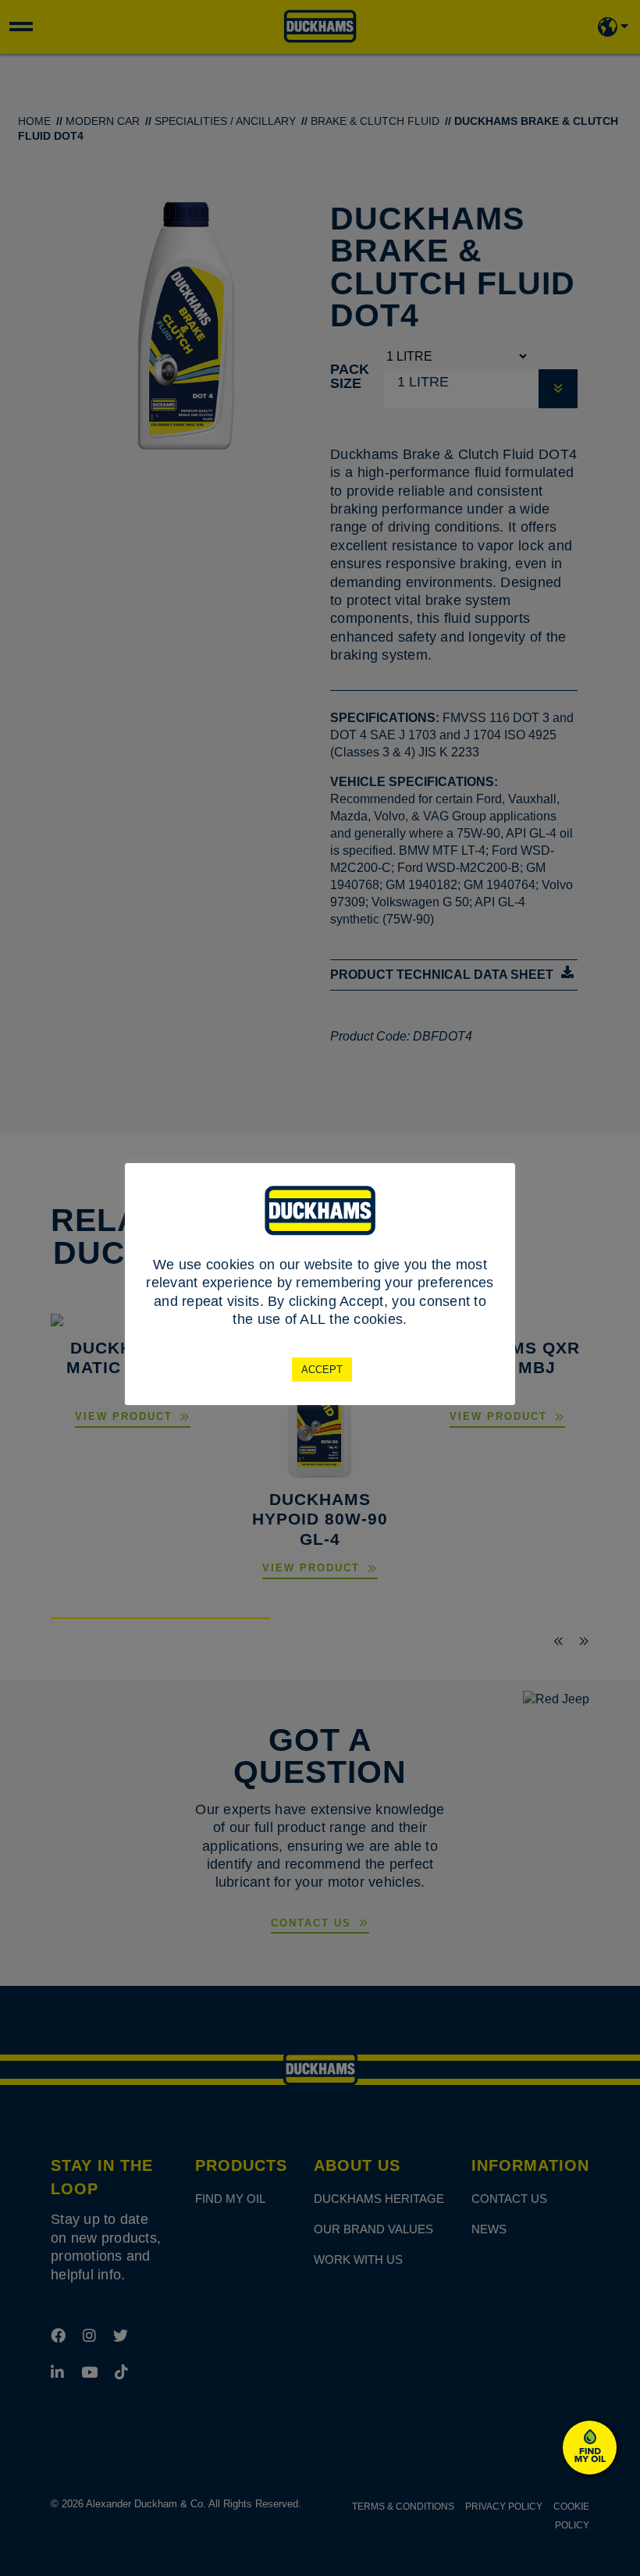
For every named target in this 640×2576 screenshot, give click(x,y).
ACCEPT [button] (322, 1370)
